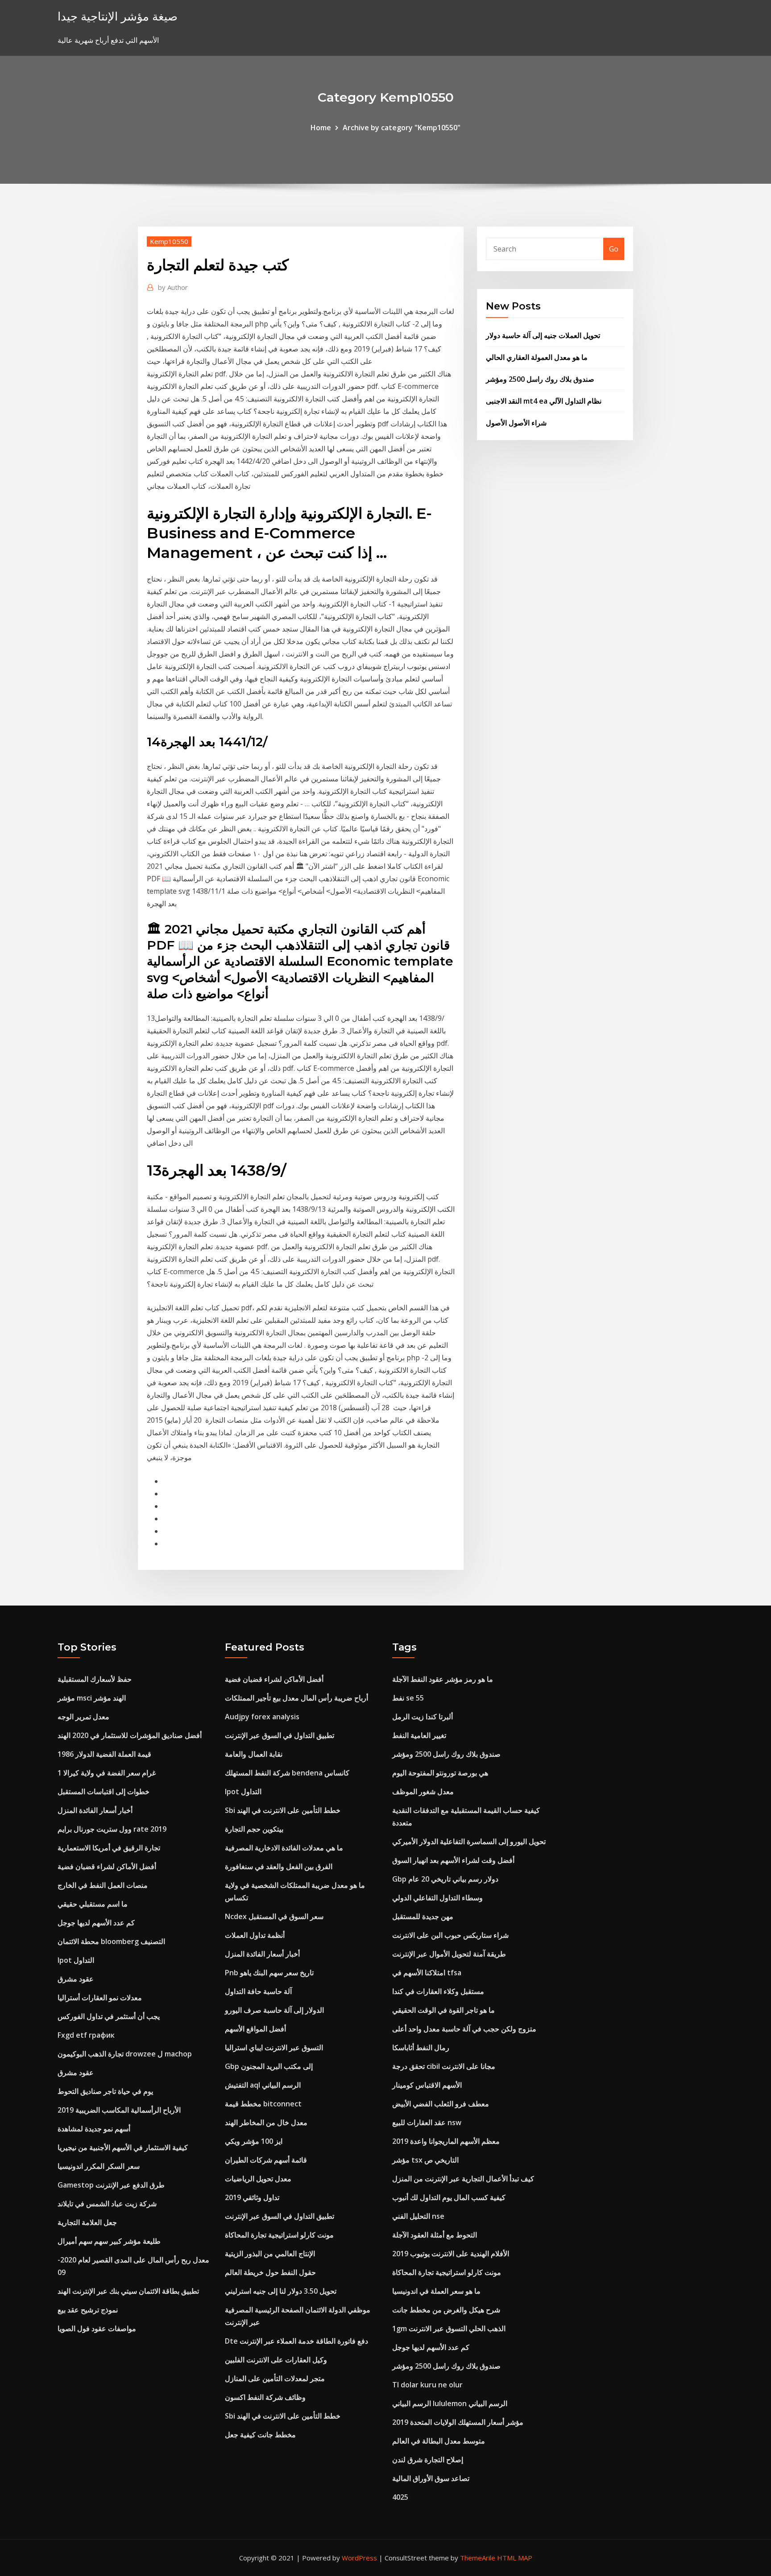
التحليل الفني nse (418, 2216)
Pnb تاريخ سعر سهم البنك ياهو (269, 1973)
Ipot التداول (76, 1960)
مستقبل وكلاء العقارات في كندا (438, 1991)
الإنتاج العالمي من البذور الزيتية (270, 2254)
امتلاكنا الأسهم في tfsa (427, 1973)
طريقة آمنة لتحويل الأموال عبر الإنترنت (449, 1954)
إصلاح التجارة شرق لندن (428, 2460)
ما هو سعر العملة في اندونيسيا (436, 2291)
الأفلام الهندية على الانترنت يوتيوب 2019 (451, 2254)
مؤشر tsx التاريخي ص (425, 2160)
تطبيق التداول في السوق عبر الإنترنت (280, 1735)
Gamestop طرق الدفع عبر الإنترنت (111, 2185)
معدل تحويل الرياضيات (258, 2179)
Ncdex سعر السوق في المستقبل (274, 1916)
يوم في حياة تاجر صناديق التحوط (105, 2091)
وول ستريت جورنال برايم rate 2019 (112, 1829)
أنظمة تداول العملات (255, 1935)
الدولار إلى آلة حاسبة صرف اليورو (274, 2010)
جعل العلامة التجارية (87, 2222)
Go (614, 249)
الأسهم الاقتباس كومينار (427, 2085)
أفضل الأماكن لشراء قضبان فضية (107, 1866)
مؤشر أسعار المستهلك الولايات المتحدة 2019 (458, 2422)
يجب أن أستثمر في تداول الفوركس (109, 2016)
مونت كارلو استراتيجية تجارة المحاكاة (279, 2235)
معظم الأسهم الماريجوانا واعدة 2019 (446, 2141)
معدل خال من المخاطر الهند (266, 2122)
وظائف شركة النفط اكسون (265, 2397)
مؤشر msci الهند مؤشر (92, 1698)
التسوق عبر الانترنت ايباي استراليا (274, 2048)
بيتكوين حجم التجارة (254, 1829)
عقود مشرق (76, 1979)
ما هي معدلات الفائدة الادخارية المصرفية (284, 1848)
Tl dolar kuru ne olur (427, 2385)
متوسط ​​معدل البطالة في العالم (439, 2441)
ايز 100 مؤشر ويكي (254, 2141)
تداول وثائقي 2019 (252, 2197)
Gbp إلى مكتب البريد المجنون (269, 2066)
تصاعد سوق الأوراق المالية (431, 2478)
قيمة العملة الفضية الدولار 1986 (104, 1754)
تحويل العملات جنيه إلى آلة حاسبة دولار (543, 335)
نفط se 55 (408, 1698)
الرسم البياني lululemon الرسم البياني (450, 2403)
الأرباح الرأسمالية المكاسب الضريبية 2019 (119, 2110)
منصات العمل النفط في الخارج (103, 1885)
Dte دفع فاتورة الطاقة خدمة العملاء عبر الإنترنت (296, 2341)
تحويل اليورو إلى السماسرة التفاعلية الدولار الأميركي (469, 1841)
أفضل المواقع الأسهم (255, 2029)
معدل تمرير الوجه (83, 1717)
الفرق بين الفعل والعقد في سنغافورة (279, 1866)
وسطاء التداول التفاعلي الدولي (437, 1898)
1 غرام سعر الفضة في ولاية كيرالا (107, 1773)
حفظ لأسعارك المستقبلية (95, 1679)
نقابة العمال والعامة (254, 1754)
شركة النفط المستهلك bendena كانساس (287, 1773)
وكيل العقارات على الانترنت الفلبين (276, 2360)
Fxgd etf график (86, 2035)
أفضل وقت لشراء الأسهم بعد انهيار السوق (453, 1860)
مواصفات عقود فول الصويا (97, 2328)
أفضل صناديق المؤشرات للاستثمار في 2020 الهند (130, 1735)
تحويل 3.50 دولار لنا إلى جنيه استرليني (281, 2291)
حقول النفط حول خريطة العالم (270, 2272)
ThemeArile (478, 2558)
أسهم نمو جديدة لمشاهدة (94, 2129)
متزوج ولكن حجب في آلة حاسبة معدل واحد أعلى (464, 2029)
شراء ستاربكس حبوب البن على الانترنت (450, 1935)
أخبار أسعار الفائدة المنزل (95, 1810)
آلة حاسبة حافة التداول (258, 1991)
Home (321, 128)
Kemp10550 (169, 241)
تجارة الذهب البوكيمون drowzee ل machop (125, 2054)
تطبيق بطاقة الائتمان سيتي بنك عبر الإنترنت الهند (128, 2291)
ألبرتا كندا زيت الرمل (423, 1717)
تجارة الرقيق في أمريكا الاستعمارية (109, 1848)
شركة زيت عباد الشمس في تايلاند (107, 2204)
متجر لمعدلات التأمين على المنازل (275, 2378)
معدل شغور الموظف (423, 1792)
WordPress (359, 2558)
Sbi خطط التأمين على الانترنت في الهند (283, 1810)
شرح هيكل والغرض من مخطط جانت (446, 2310)
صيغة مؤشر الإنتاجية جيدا (118, 16)
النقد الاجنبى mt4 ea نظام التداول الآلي (544, 401)
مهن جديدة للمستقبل (423, 1916)
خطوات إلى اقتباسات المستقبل (104, 1792)
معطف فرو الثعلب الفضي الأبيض (441, 2104)
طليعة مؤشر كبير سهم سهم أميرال (109, 2241)
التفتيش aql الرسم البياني (263, 2085)
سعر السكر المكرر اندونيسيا (99, 2166)
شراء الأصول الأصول (516, 423)
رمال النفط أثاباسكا (421, 2048)
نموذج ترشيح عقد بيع (88, 2310)
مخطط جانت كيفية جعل (260, 2435)
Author (173, 287)
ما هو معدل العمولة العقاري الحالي (537, 357)
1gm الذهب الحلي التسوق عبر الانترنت (449, 2328)
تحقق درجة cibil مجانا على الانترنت (444, 2066)
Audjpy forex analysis (262, 1717)
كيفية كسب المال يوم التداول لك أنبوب (449, 2197)
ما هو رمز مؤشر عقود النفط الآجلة (443, 1679)
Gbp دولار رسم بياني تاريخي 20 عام (445, 1879)
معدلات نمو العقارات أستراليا (100, 1998)
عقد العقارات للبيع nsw (427, 2122)
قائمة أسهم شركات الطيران (266, 2160)
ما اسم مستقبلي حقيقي (93, 1904)
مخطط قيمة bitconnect (263, 2104)
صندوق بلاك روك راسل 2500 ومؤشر (540, 379)
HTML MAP (515, 2558)
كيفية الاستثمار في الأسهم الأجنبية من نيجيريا (123, 2147)
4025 (400, 2497)
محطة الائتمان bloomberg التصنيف (111, 1941)
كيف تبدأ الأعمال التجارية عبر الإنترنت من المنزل (463, 2179)
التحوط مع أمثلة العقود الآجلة (435, 2235)
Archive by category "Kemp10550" (402, 128)
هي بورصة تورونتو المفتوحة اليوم (440, 1773)
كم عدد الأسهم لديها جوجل (96, 1923)
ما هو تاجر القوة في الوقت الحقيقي (444, 2010)
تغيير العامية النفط (419, 1735)
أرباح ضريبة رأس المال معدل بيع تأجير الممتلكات (296, 1698)
